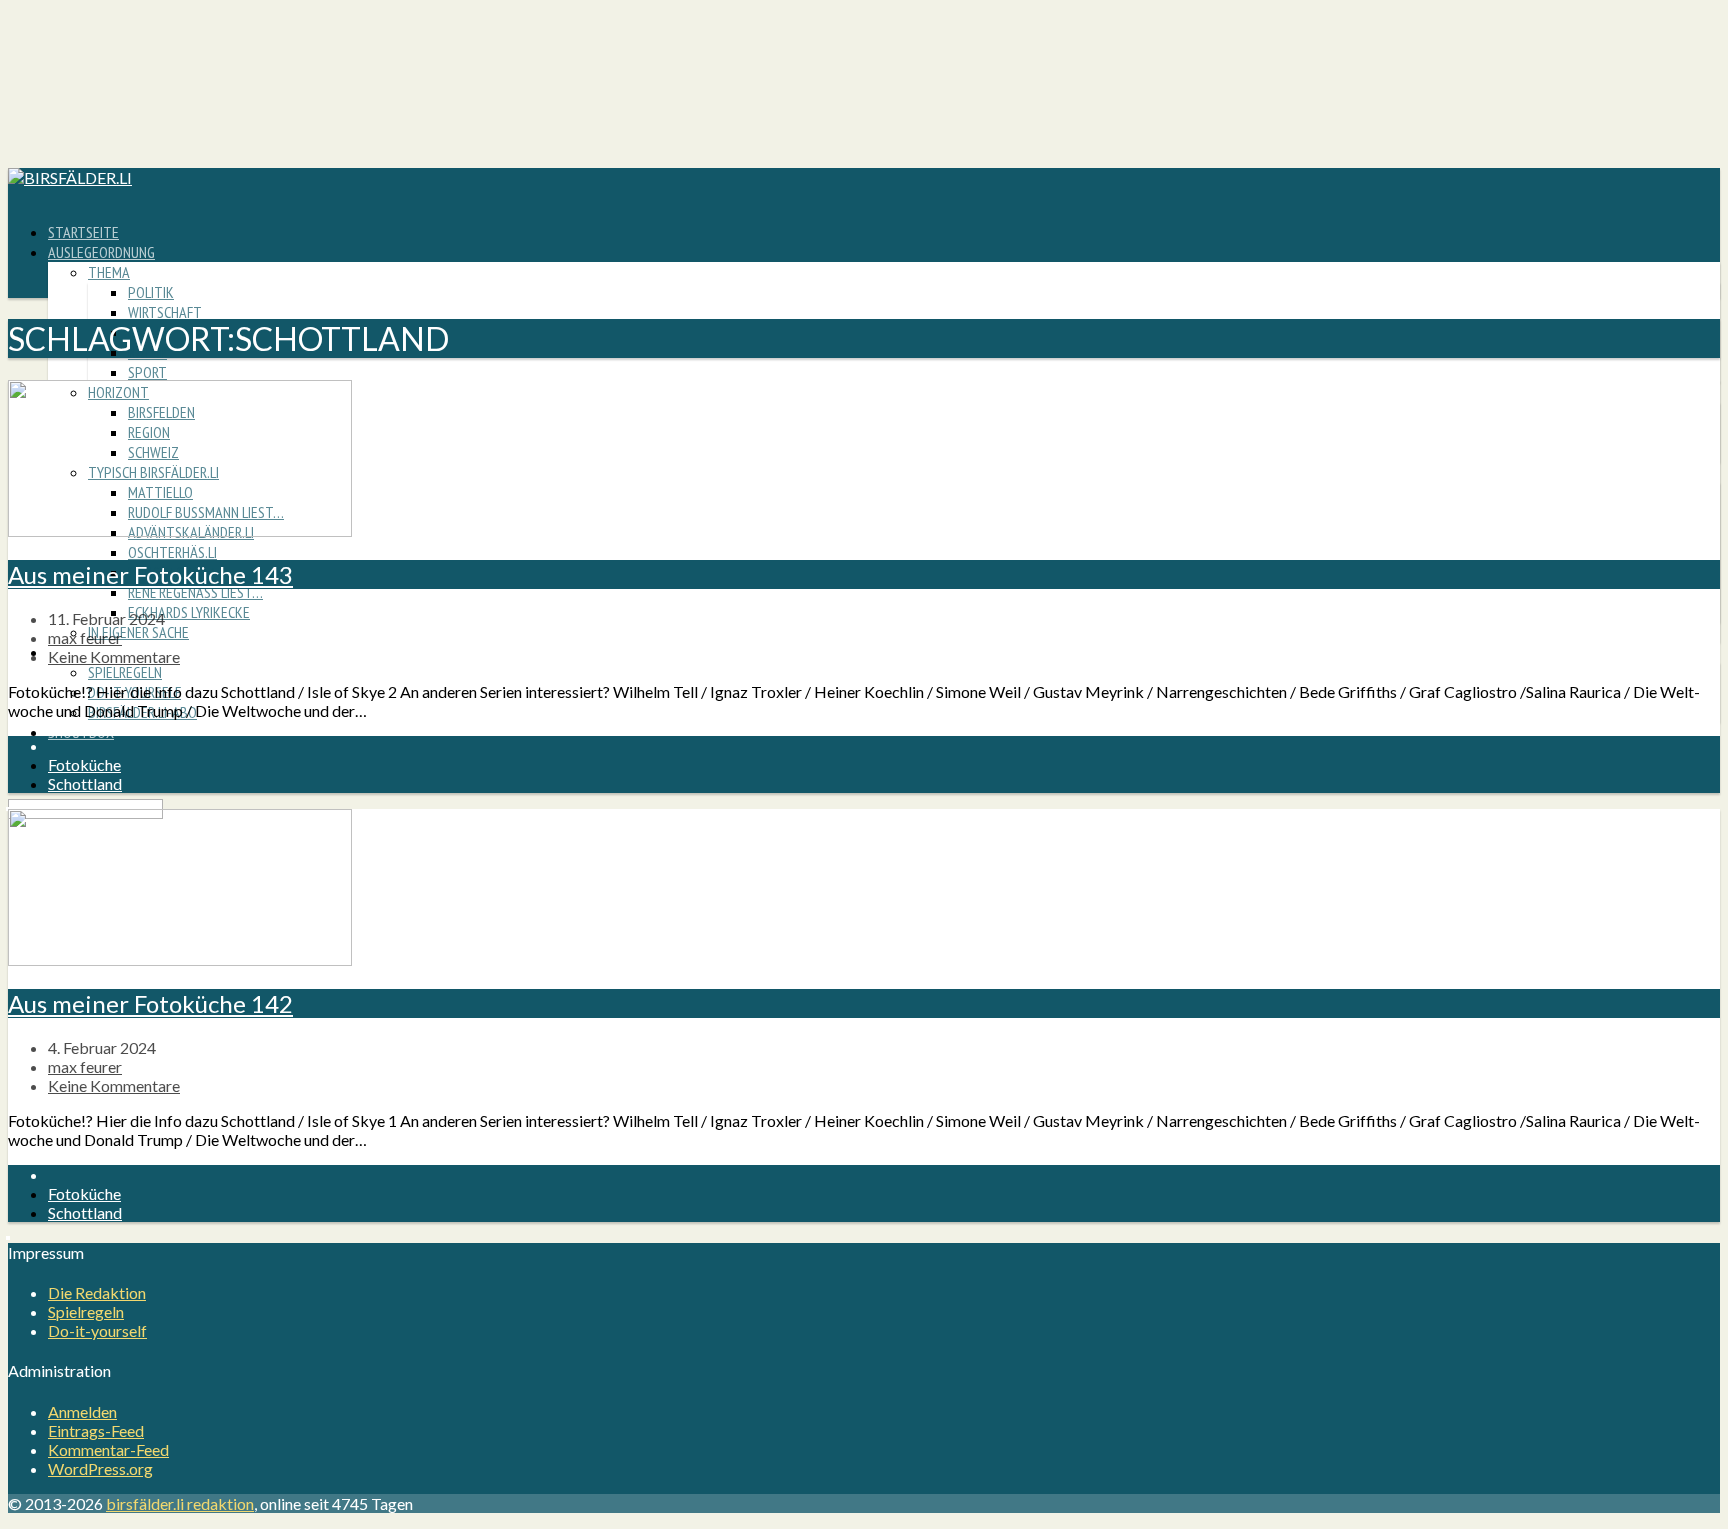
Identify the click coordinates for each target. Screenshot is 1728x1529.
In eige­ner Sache (138, 632)
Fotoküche (84, 764)
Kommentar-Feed (108, 1449)
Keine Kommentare (114, 656)
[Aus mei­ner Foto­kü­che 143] (180, 530)
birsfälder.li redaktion (180, 1503)
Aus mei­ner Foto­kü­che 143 (150, 574)
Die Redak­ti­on (97, 1292)
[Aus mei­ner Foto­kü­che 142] (180, 959)
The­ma (109, 272)
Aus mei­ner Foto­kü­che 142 (150, 1003)
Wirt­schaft (165, 312)
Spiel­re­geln (125, 672)
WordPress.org (100, 1468)
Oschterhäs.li (172, 552)
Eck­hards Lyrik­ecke (189, 612)
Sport (147, 372)
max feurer (85, 637)
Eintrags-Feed (96, 1430)
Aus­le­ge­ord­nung (101, 252)
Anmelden (82, 1411)
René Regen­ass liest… (195, 592)
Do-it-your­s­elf (97, 1330)
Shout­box (81, 732)
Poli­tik (151, 292)
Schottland (85, 783)
